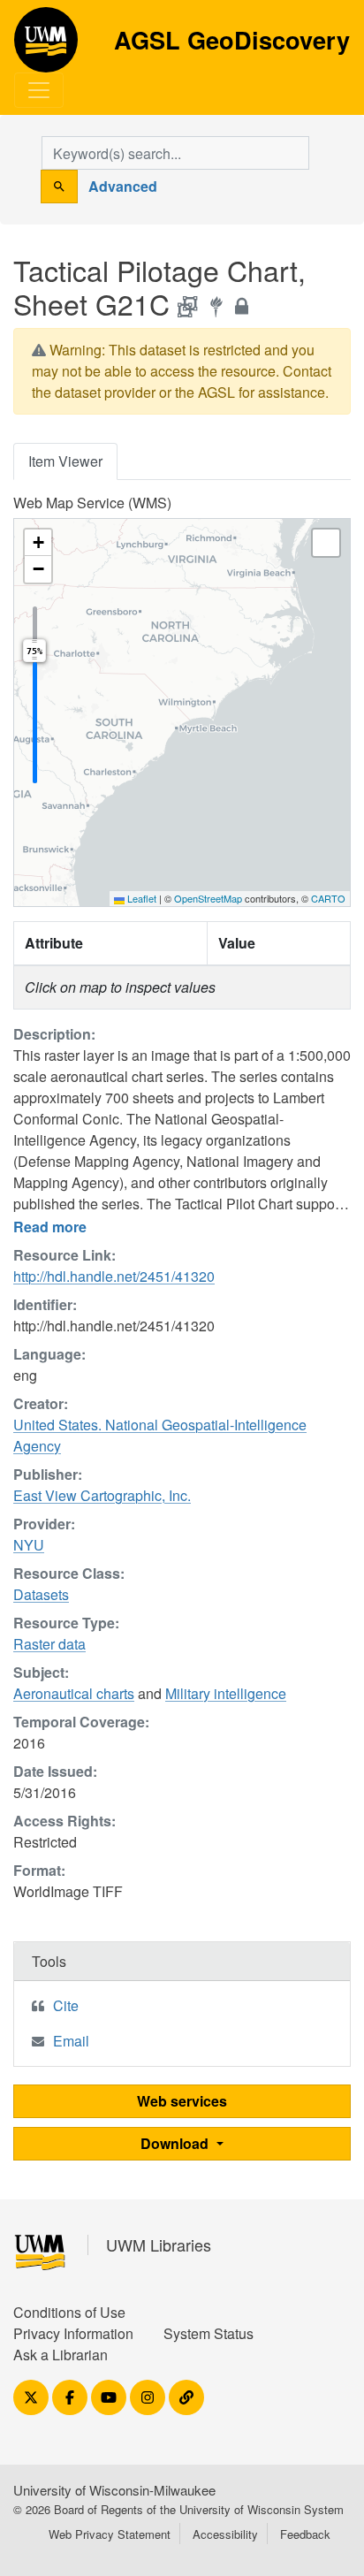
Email (71, 2041)
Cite (66, 2005)
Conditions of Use (69, 2312)
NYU (29, 1545)
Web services (182, 2101)
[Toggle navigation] (39, 90)
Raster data (49, 1644)
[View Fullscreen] (326, 543)
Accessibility (225, 2534)
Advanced (123, 186)
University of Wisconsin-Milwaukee (114, 2490)
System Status (209, 2333)
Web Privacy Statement (110, 2534)
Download (176, 2143)
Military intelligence (226, 1693)
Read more (50, 1227)
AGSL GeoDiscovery (46, 46)
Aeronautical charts (74, 1693)
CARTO (328, 898)
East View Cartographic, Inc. (102, 1495)
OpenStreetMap (208, 898)
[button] (38, 543)
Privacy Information (73, 2333)
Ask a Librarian (61, 2355)
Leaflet (140, 898)
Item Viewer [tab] (65, 461)
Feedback (305, 2534)
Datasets (41, 1594)
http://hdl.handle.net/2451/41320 (114, 1276)
